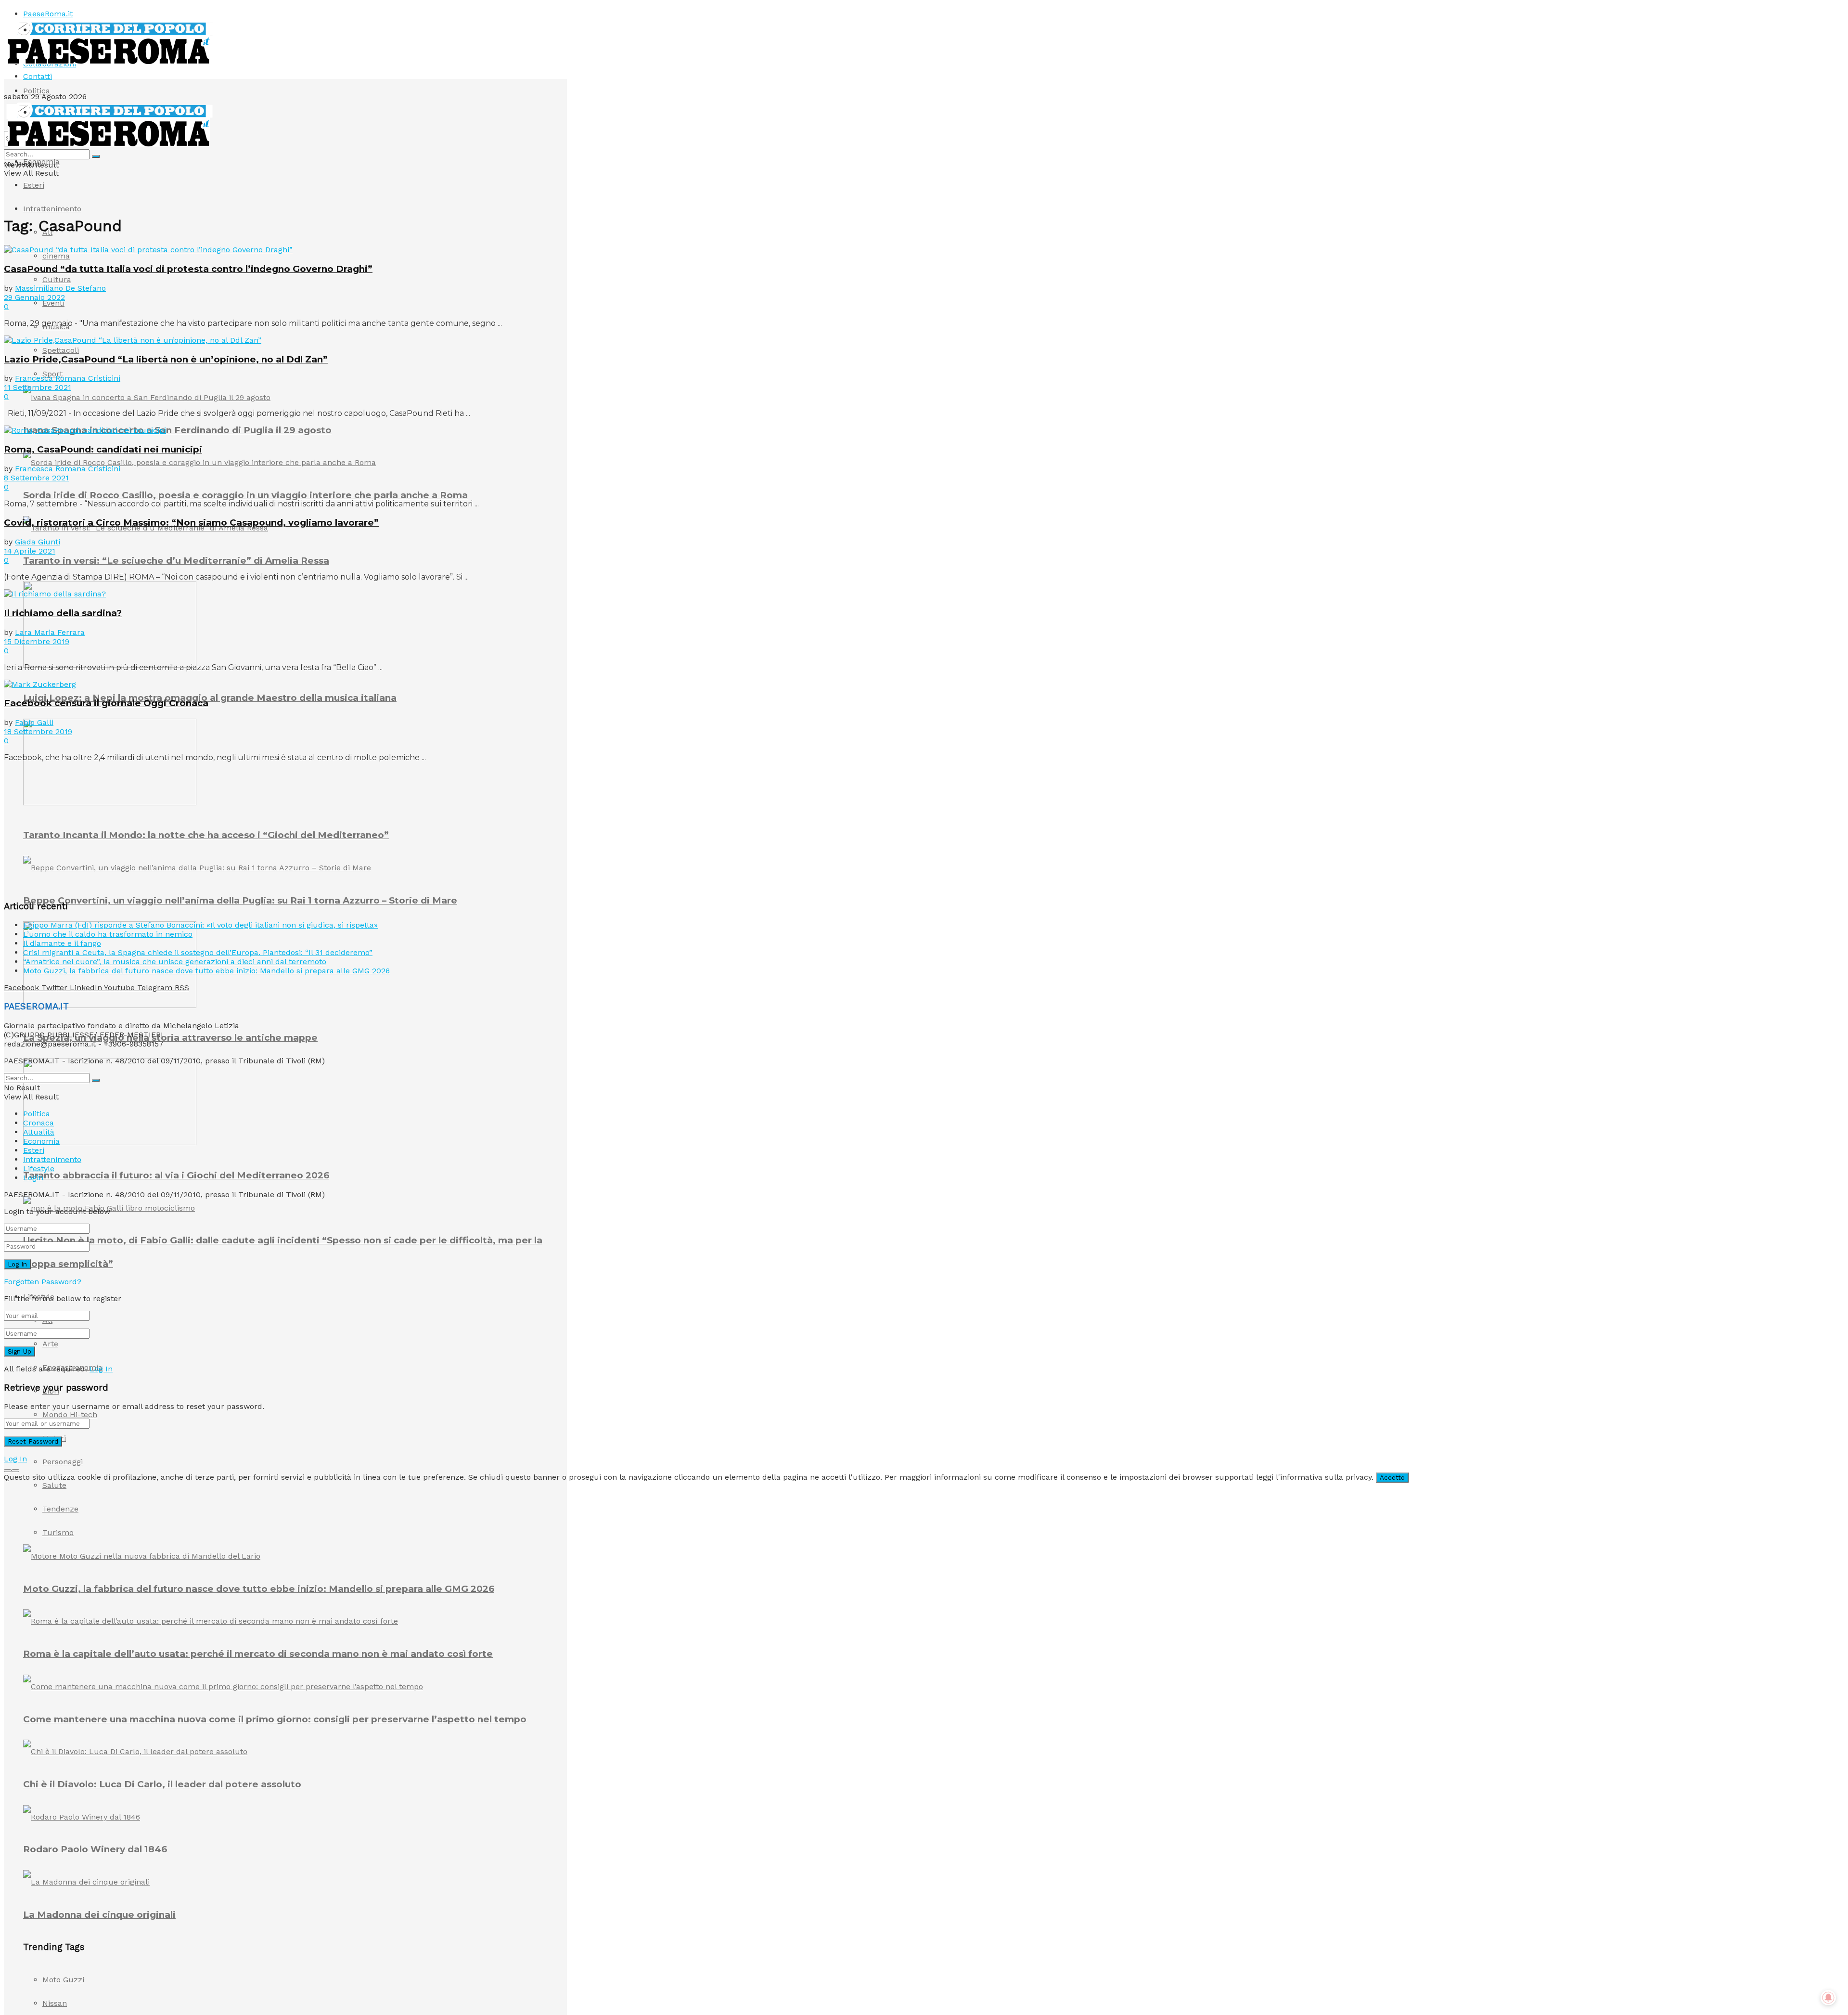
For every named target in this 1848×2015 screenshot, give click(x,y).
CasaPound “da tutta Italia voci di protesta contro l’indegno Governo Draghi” (188, 269)
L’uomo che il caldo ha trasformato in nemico (108, 934)
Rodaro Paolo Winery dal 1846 (95, 1849)
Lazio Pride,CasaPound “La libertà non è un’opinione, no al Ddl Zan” (166, 359)
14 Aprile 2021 (30, 551)
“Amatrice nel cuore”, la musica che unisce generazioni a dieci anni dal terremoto (175, 962)
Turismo (58, 1532)
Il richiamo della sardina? (63, 613)
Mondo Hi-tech (70, 1414)
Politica (37, 91)
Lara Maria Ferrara (50, 632)
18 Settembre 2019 (38, 731)
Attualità (39, 1132)
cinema (56, 256)
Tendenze (60, 1509)
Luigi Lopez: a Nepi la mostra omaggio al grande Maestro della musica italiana (210, 698)
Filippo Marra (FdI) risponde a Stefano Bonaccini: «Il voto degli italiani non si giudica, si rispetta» (200, 925)
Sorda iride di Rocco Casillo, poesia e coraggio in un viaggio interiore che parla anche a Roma (245, 495)
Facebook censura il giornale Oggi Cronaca (106, 703)
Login (33, 1178)
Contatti (38, 76)
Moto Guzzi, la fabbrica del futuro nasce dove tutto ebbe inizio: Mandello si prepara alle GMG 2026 (259, 1589)
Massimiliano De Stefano (60, 288)
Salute (54, 1485)
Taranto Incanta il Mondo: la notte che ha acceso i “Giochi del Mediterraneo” (206, 835)
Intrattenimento (52, 209)
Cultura (57, 279)
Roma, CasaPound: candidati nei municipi (103, 449)
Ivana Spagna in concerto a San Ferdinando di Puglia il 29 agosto (177, 430)
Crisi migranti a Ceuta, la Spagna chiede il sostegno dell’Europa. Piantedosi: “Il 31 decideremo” (198, 952)
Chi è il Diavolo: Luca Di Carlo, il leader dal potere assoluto (162, 1784)
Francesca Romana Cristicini (68, 378)
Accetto (1392, 1478)
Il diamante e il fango (62, 943)
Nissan (55, 2003)
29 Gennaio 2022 (34, 297)
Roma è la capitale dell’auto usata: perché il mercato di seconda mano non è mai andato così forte (258, 1654)
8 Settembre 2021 (36, 478)
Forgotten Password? (43, 1282)
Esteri (34, 185)
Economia (41, 161)
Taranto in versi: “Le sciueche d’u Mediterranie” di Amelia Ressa (176, 561)
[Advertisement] (76, 830)
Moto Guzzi (63, 1980)
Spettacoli (61, 350)
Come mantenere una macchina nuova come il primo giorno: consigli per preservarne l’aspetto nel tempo (275, 1719)
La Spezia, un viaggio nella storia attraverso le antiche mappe (170, 1038)
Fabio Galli (34, 722)
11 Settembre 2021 (38, 387)
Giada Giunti (38, 542)
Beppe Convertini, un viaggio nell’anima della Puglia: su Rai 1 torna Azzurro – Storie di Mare (240, 900)
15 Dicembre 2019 (37, 641)
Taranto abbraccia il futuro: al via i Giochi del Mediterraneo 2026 (176, 1175)
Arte (50, 1344)
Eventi (53, 303)
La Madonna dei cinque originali (99, 1915)
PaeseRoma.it (48, 14)
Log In (101, 1369)
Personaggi (63, 1462)
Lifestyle (39, 1169)
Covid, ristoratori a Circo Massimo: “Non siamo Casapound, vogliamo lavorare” (191, 523)
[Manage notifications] (1828, 1998)
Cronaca (38, 1123)
